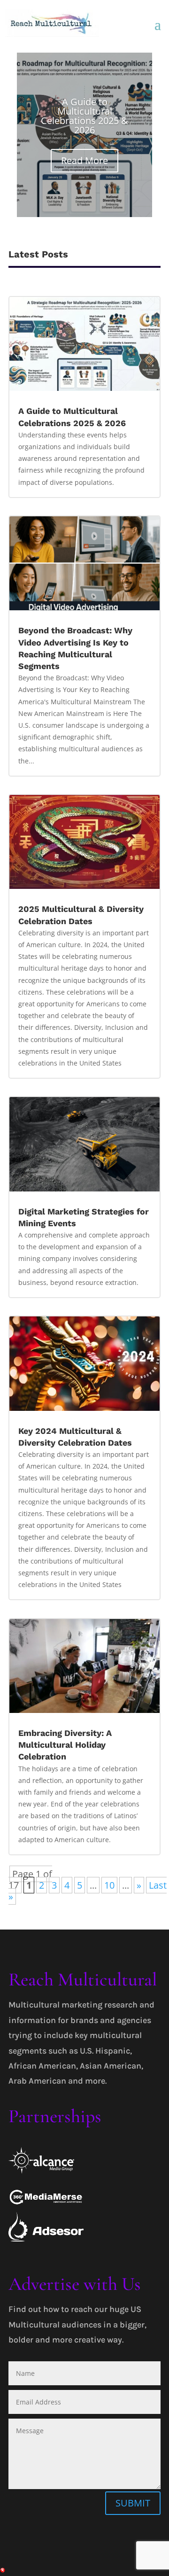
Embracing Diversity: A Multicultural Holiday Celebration (65, 1745)
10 (109, 1885)
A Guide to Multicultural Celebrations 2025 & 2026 (84, 116)
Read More (84, 160)
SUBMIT (133, 2503)
